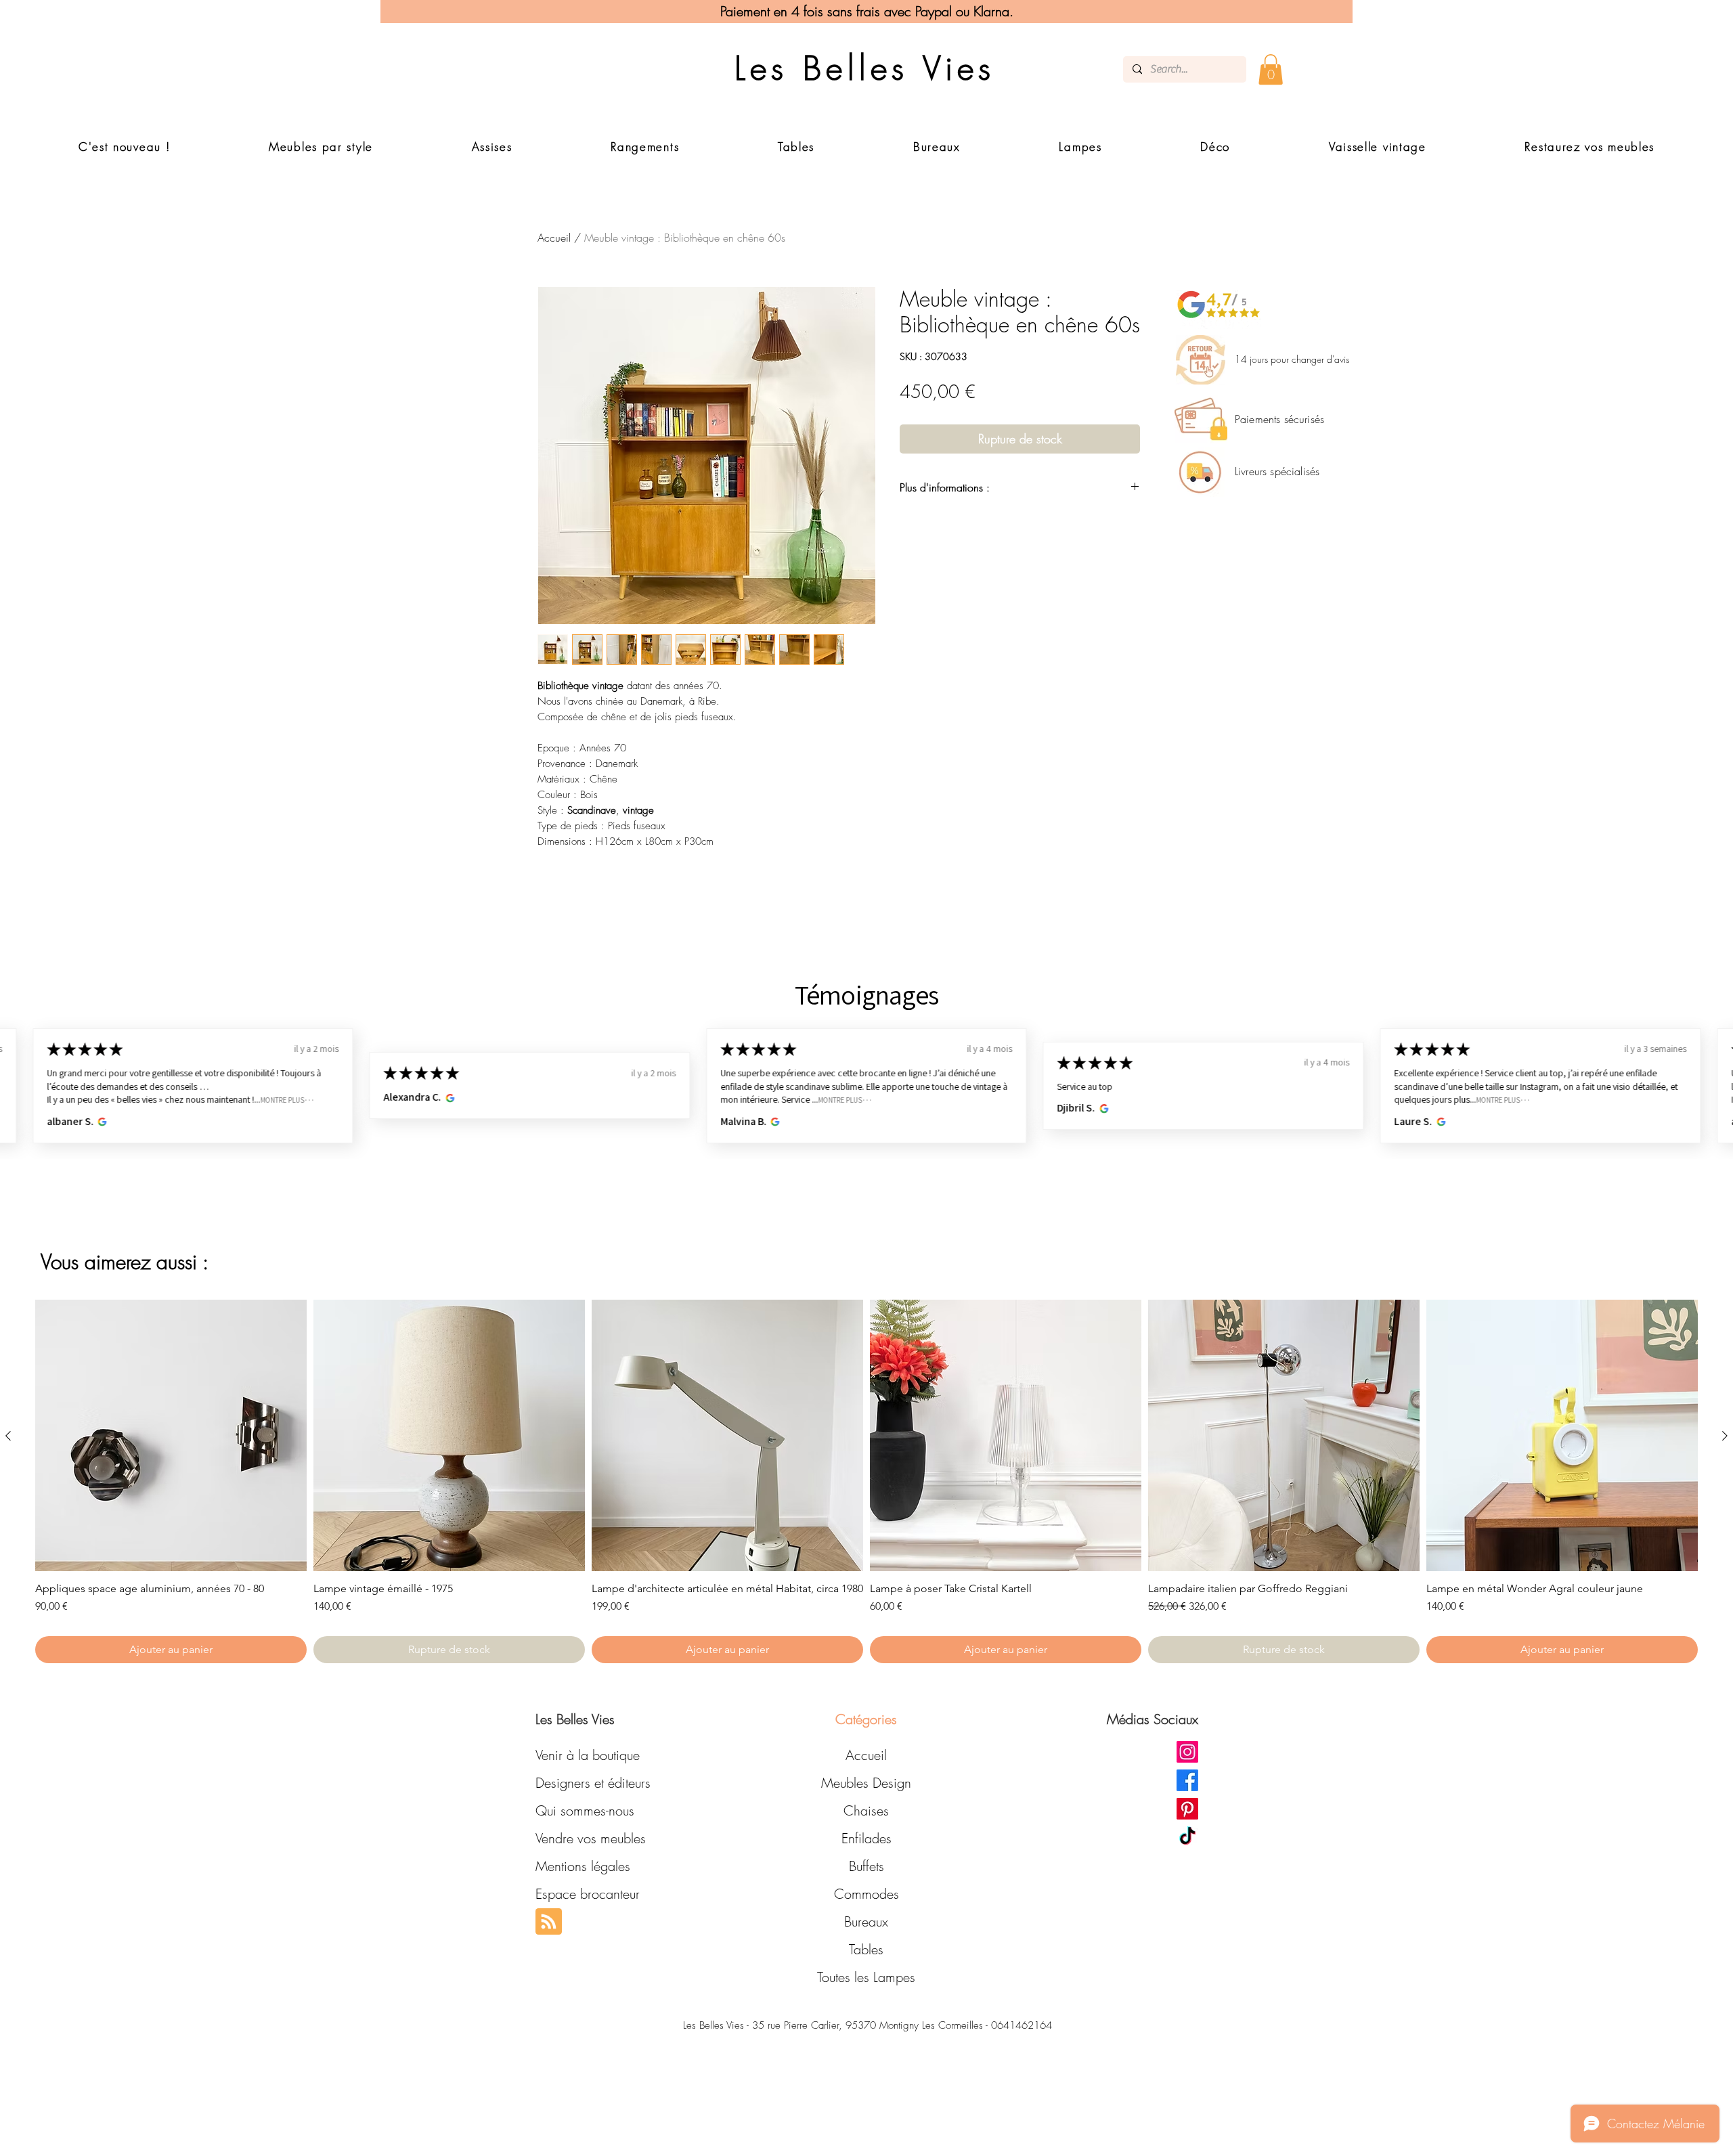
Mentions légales (583, 1866)
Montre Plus (282, 1100)
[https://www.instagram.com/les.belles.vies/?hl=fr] (1187, 1752)
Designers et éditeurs (593, 1783)
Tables (866, 1949)
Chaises (866, 1810)
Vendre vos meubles (591, 1838)
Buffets (866, 1866)
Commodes (866, 1894)
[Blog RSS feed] (549, 1922)
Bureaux (866, 1921)
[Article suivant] (1725, 1436)
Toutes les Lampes (866, 1977)
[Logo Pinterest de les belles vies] (1187, 1809)
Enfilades (866, 1838)
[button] (1271, 69)
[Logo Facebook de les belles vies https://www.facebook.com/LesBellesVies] (1187, 1780)
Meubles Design (866, 1783)
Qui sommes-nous (585, 1810)
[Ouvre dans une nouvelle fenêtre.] (101, 1122)
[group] (866, 1481)
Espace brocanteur (588, 1894)
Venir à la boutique (588, 1755)
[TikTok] (1187, 1837)
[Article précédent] (8, 1436)
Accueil (554, 238)
